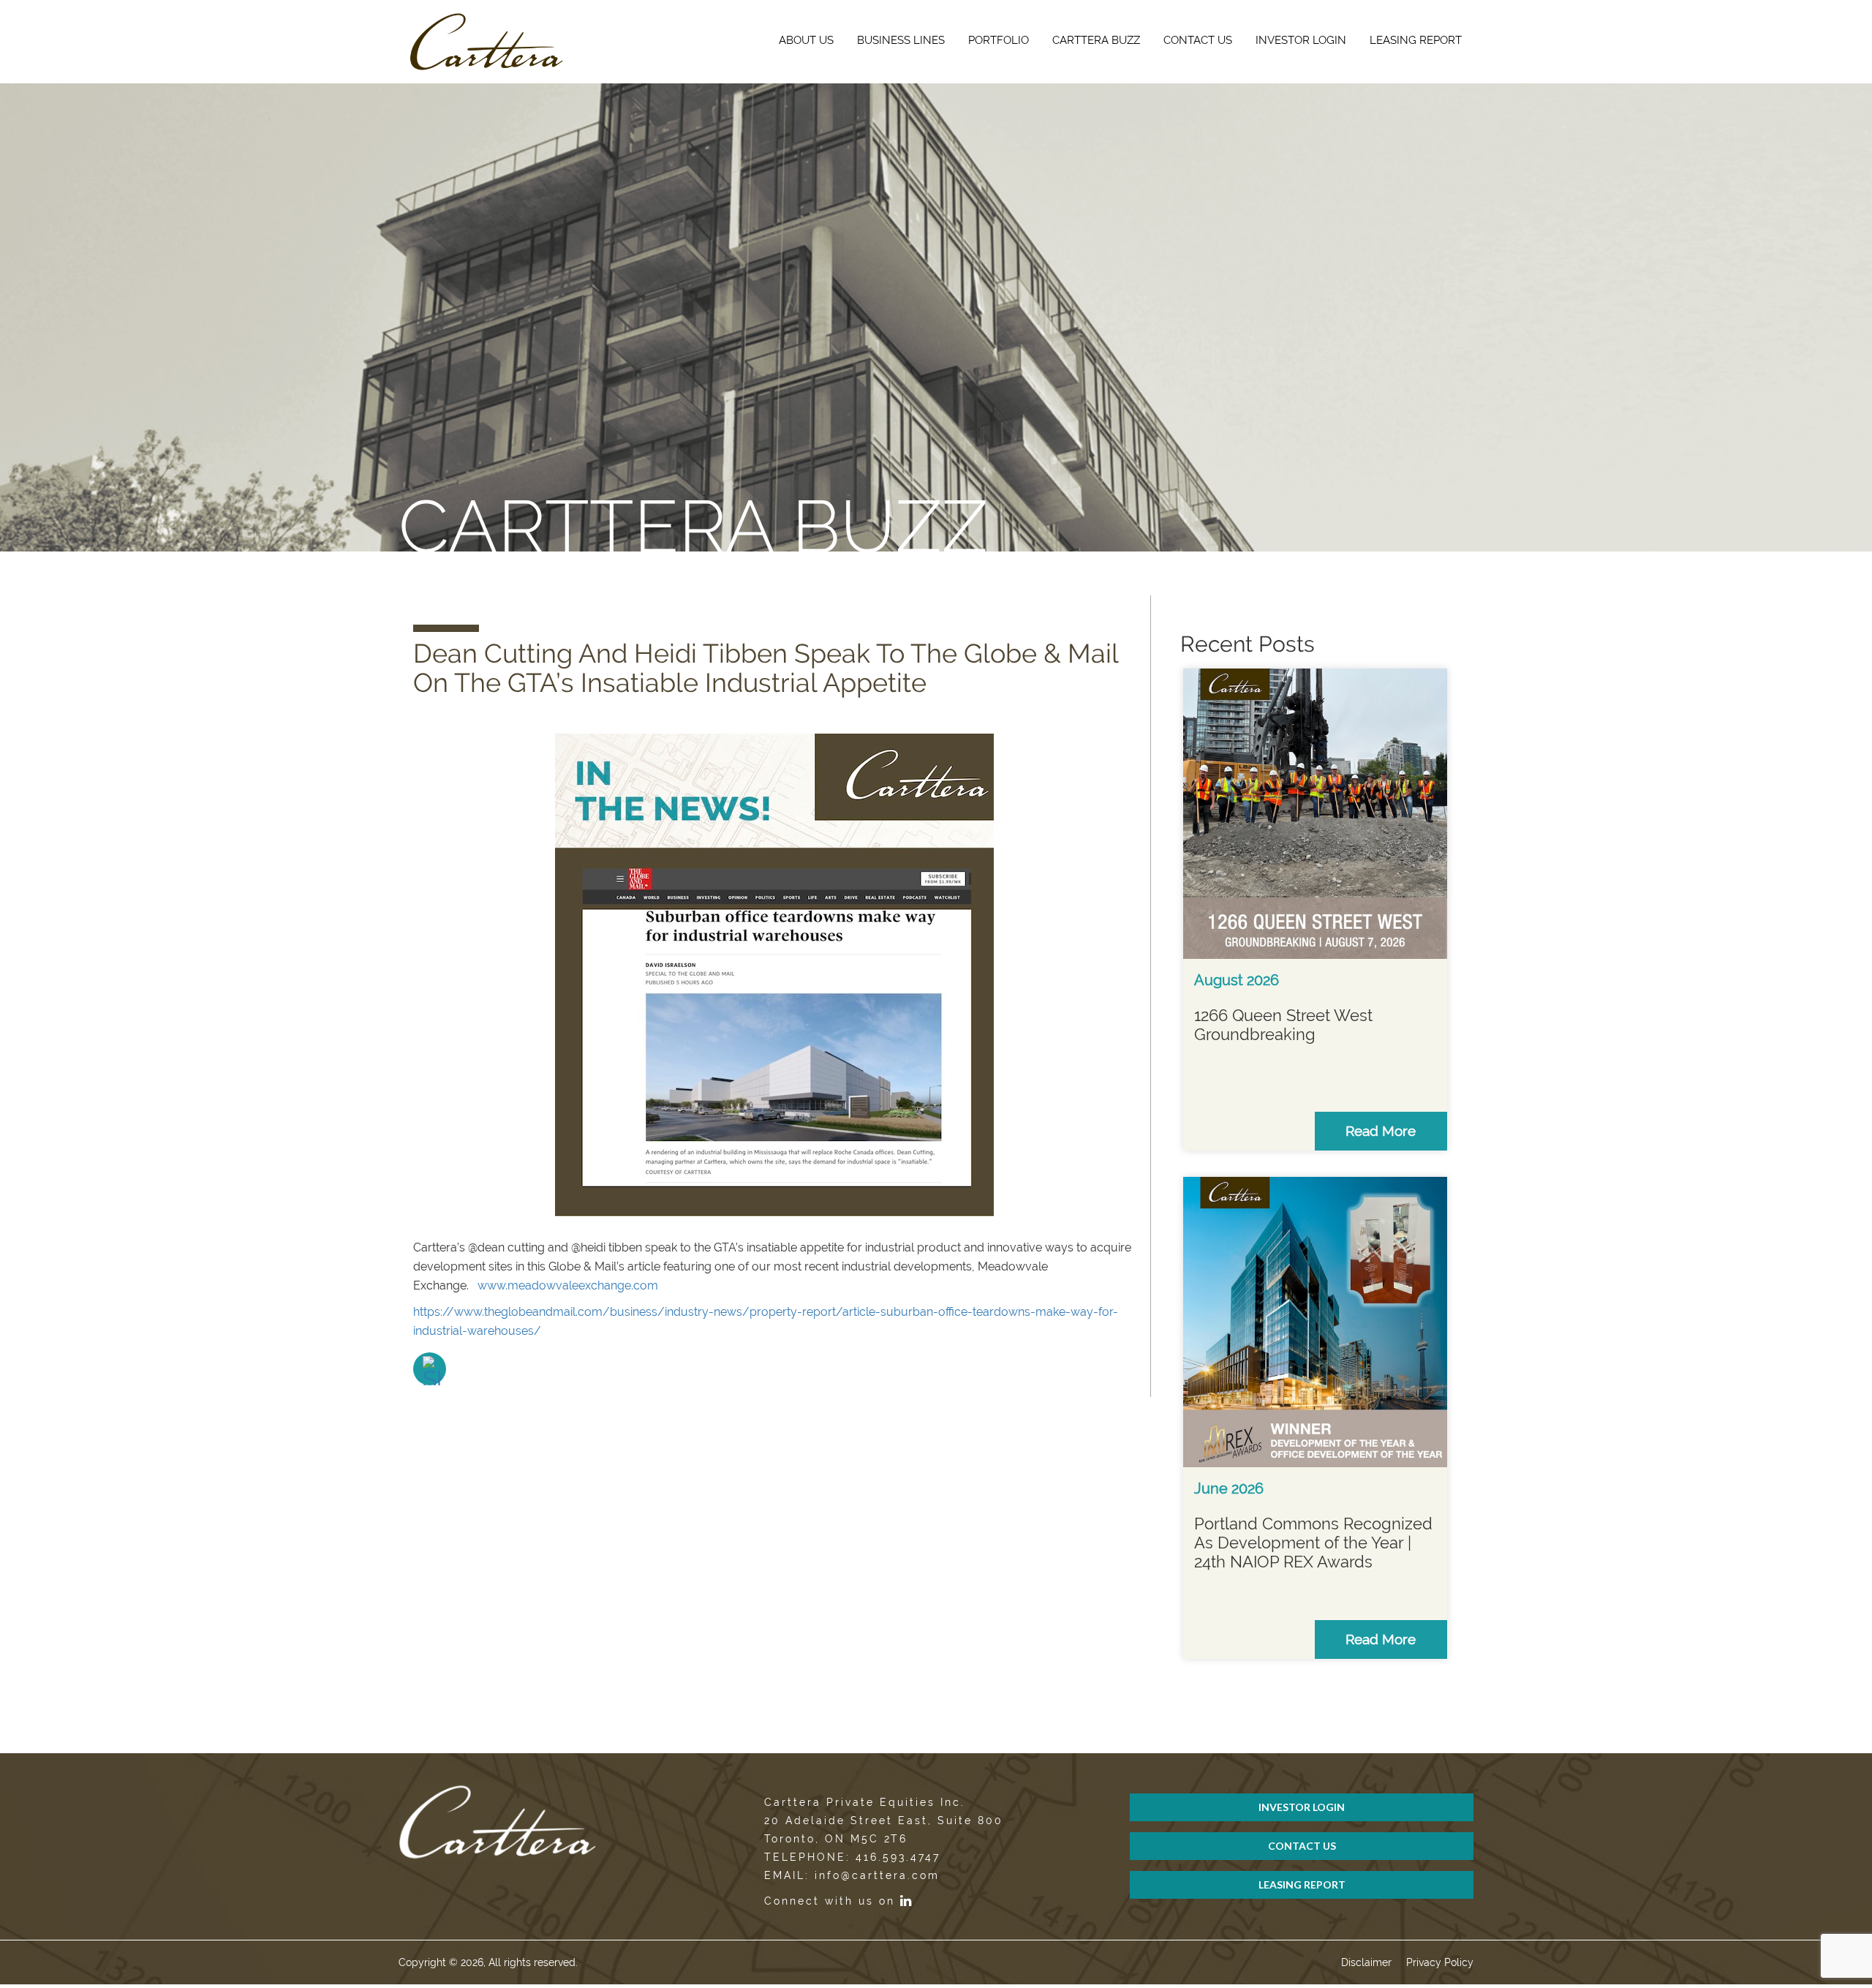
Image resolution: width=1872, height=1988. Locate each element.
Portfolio (999, 40)
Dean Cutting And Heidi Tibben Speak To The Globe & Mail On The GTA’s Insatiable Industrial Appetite (766, 668)
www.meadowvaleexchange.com (568, 1285)
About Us (806, 40)
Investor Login (1301, 40)
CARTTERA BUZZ (1096, 40)
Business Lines (901, 40)
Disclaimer (1366, 1962)
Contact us (1198, 40)
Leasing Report (1416, 40)
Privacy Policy (1440, 1962)
